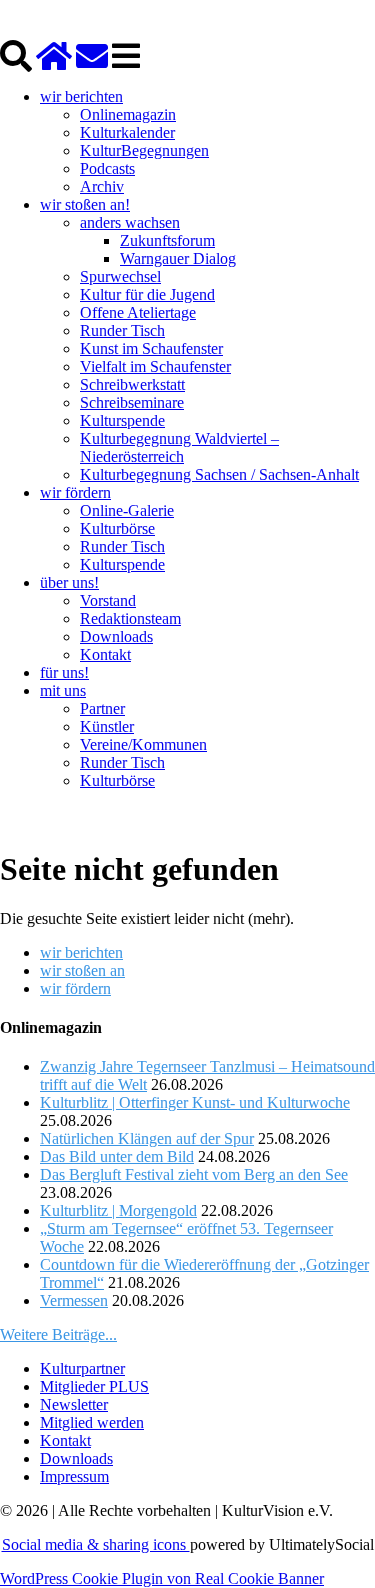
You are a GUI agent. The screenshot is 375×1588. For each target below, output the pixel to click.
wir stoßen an (82, 970)
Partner (102, 708)
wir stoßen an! (85, 204)
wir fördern (75, 492)
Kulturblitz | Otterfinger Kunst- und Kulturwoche (195, 1102)
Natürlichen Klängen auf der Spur (147, 1138)
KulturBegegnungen (144, 150)
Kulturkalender (127, 132)
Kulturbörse (117, 528)
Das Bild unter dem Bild (117, 1156)
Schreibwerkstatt (132, 384)
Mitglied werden (92, 1422)
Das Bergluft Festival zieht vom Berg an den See (194, 1174)
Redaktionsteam (130, 618)
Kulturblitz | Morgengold (118, 1210)
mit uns (63, 690)
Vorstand (108, 600)
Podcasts (107, 168)
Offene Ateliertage (138, 312)
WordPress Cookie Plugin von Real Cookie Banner (162, 1578)
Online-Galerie (127, 510)
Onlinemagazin (128, 114)
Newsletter (74, 1404)
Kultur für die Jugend (147, 294)
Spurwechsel (120, 276)
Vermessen (74, 1300)
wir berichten (81, 96)
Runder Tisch (122, 330)
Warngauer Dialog (178, 258)
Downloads (116, 636)
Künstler (107, 726)
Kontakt (105, 654)
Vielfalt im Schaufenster (155, 366)
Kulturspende (122, 420)
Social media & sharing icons (96, 1544)
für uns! (64, 672)
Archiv (102, 186)
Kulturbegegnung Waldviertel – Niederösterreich (179, 447)
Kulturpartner (82, 1368)
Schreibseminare (132, 402)
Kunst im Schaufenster (151, 348)
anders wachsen (130, 222)
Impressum (74, 1476)
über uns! (69, 582)
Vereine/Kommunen (143, 744)
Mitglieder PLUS (94, 1386)
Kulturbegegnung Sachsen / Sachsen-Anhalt (219, 474)
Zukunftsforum (167, 240)
